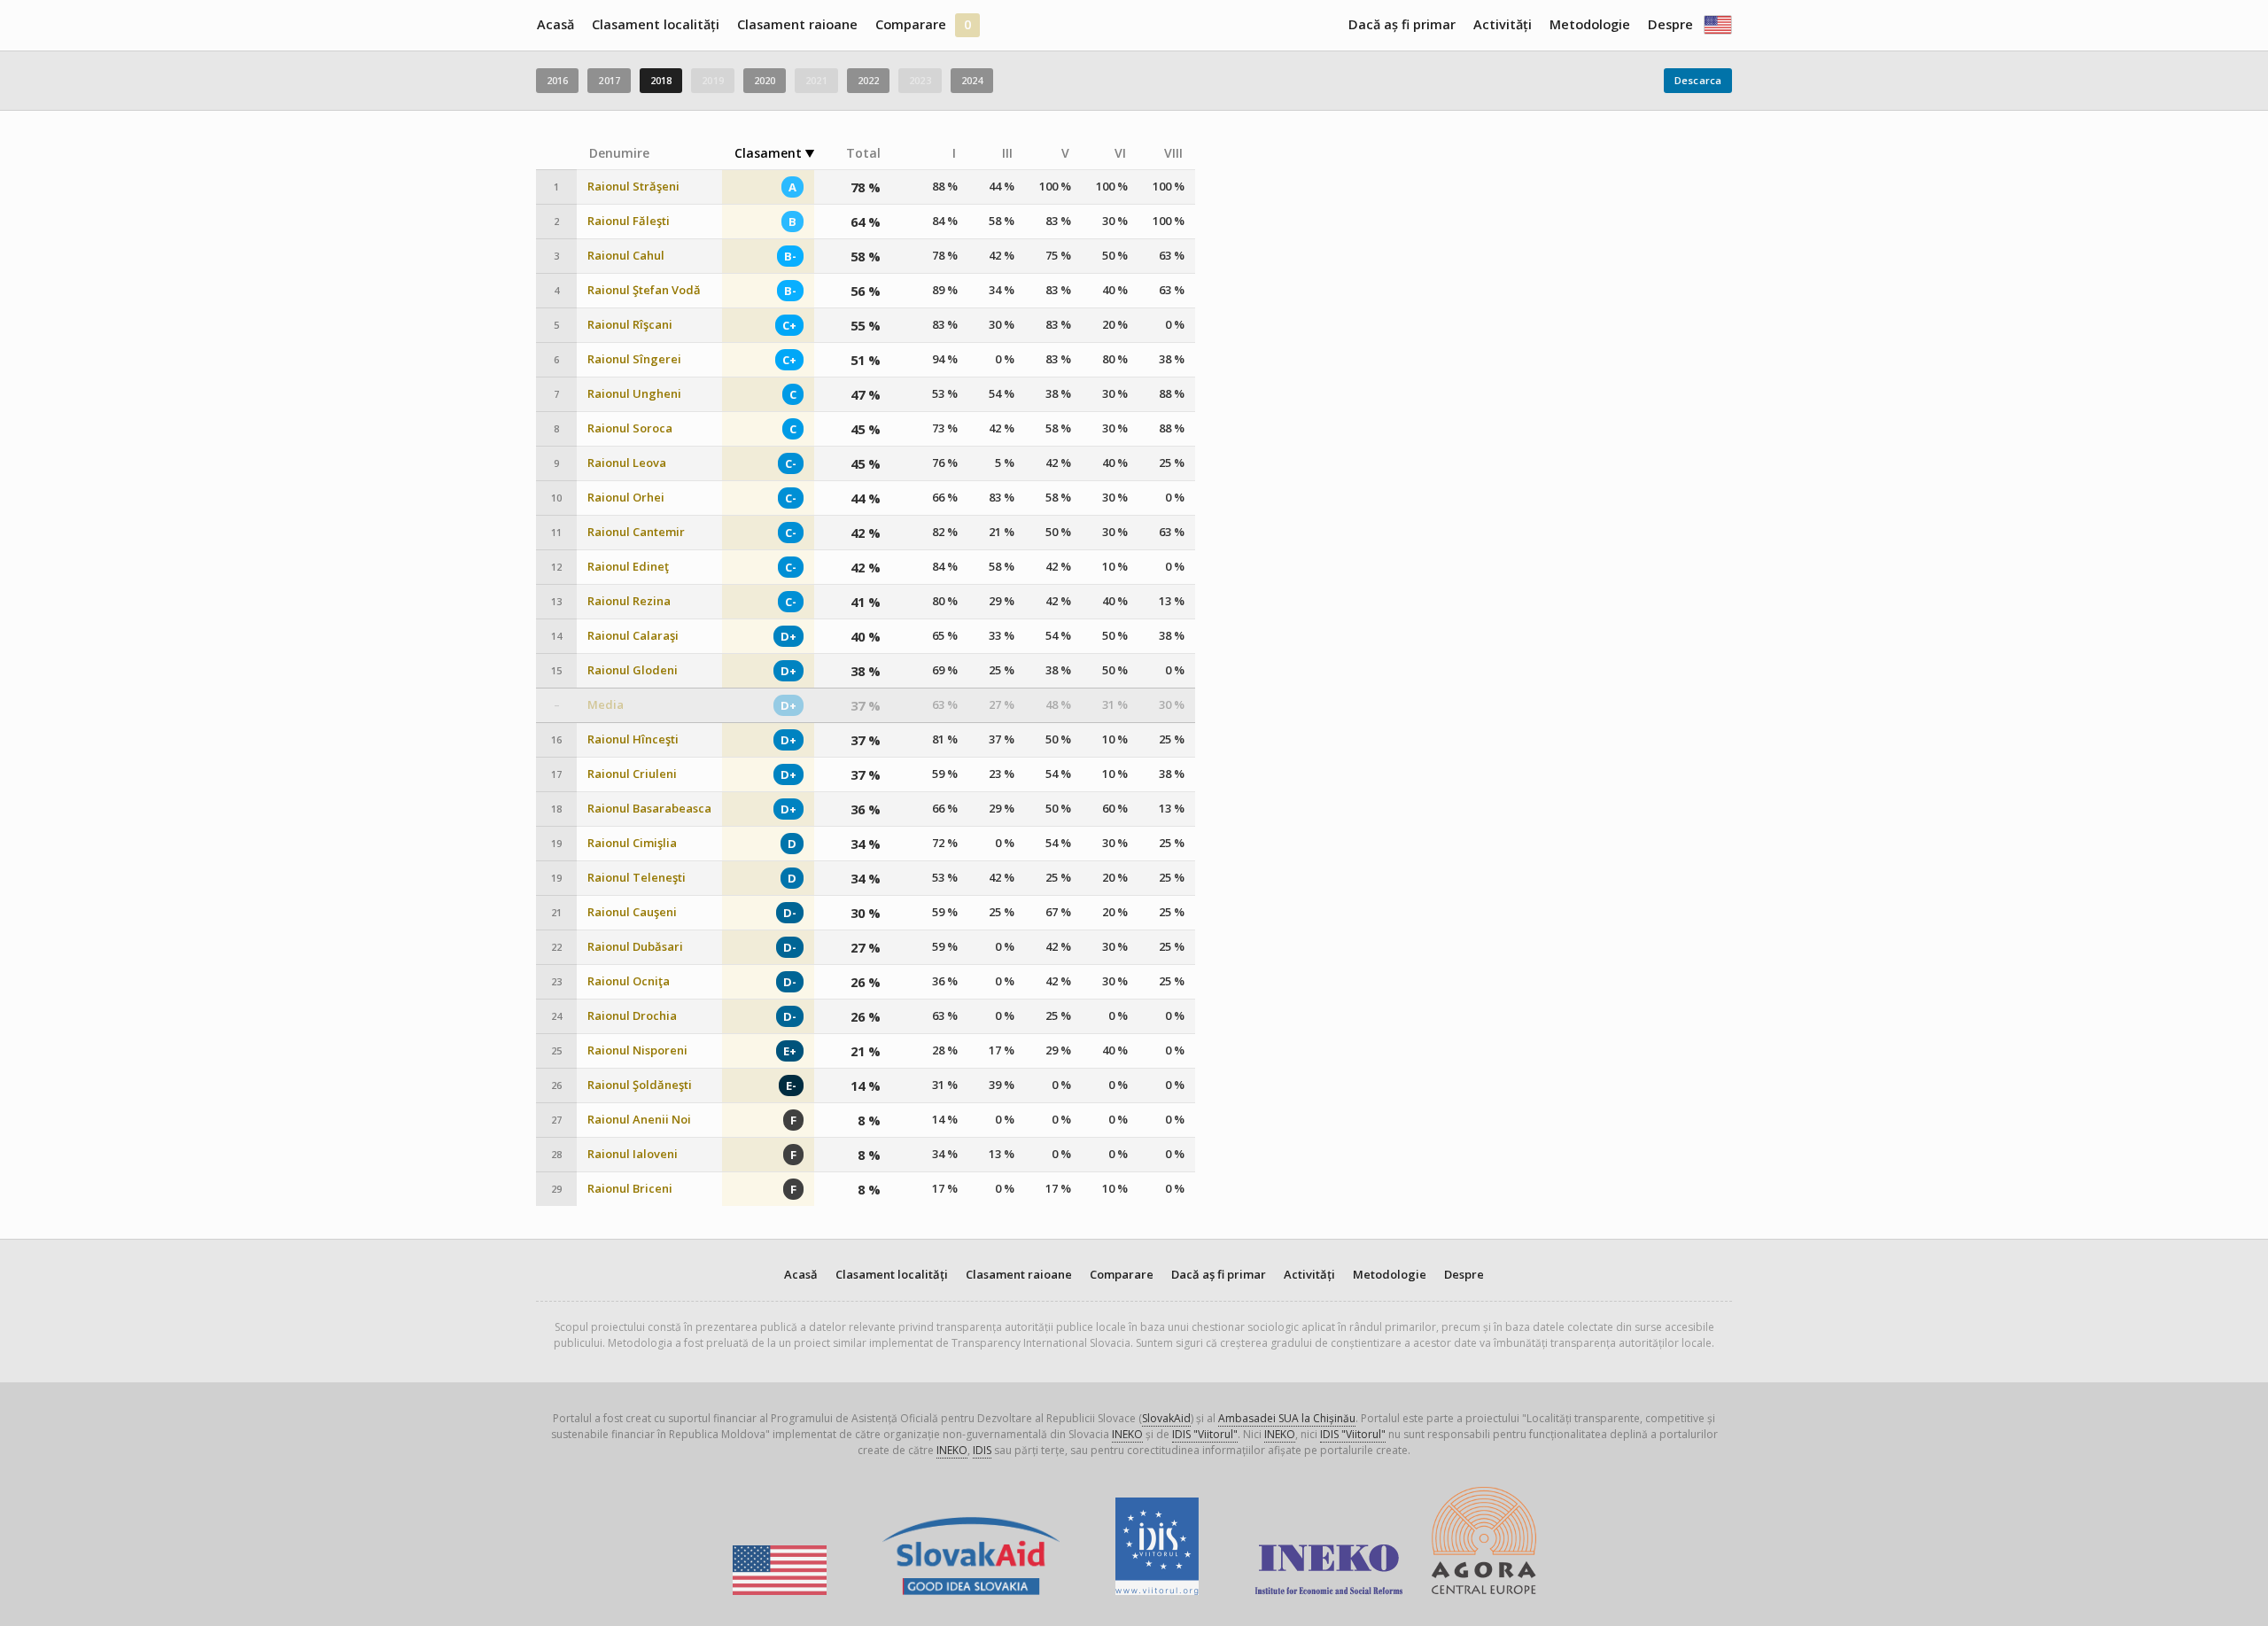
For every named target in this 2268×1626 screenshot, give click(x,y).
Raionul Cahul (626, 256)
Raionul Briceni (630, 1189)
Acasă (555, 24)
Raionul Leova (627, 463)
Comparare (911, 24)
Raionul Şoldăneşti (640, 1085)
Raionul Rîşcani (630, 325)
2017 (609, 80)
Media (606, 705)
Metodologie (1590, 24)
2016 (557, 80)
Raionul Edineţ (628, 567)
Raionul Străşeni (633, 187)
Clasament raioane (797, 24)
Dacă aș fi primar (1402, 24)
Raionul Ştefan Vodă (644, 290)
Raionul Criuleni (632, 774)
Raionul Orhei (626, 498)
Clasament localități (656, 24)
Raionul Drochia (632, 1016)
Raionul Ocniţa (629, 981)
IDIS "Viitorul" (1205, 1434)
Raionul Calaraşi (633, 636)
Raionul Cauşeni (632, 912)
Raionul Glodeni (633, 670)
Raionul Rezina (629, 601)
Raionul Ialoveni (633, 1154)
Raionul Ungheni (634, 394)
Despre (1670, 24)
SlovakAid (1166, 1418)
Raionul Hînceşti (633, 739)
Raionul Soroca (630, 428)
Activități (1503, 24)
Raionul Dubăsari (635, 947)
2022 (868, 80)
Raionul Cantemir (636, 532)
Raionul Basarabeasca (649, 809)
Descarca (1698, 80)
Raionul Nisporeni (637, 1050)
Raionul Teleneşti (637, 878)
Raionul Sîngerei (634, 359)
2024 (972, 80)
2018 (661, 80)
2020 (765, 80)
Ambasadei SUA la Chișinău (1287, 1418)
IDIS (982, 1450)
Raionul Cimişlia (632, 843)
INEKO (1127, 1434)
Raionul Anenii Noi (639, 1120)
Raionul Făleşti (629, 221)
